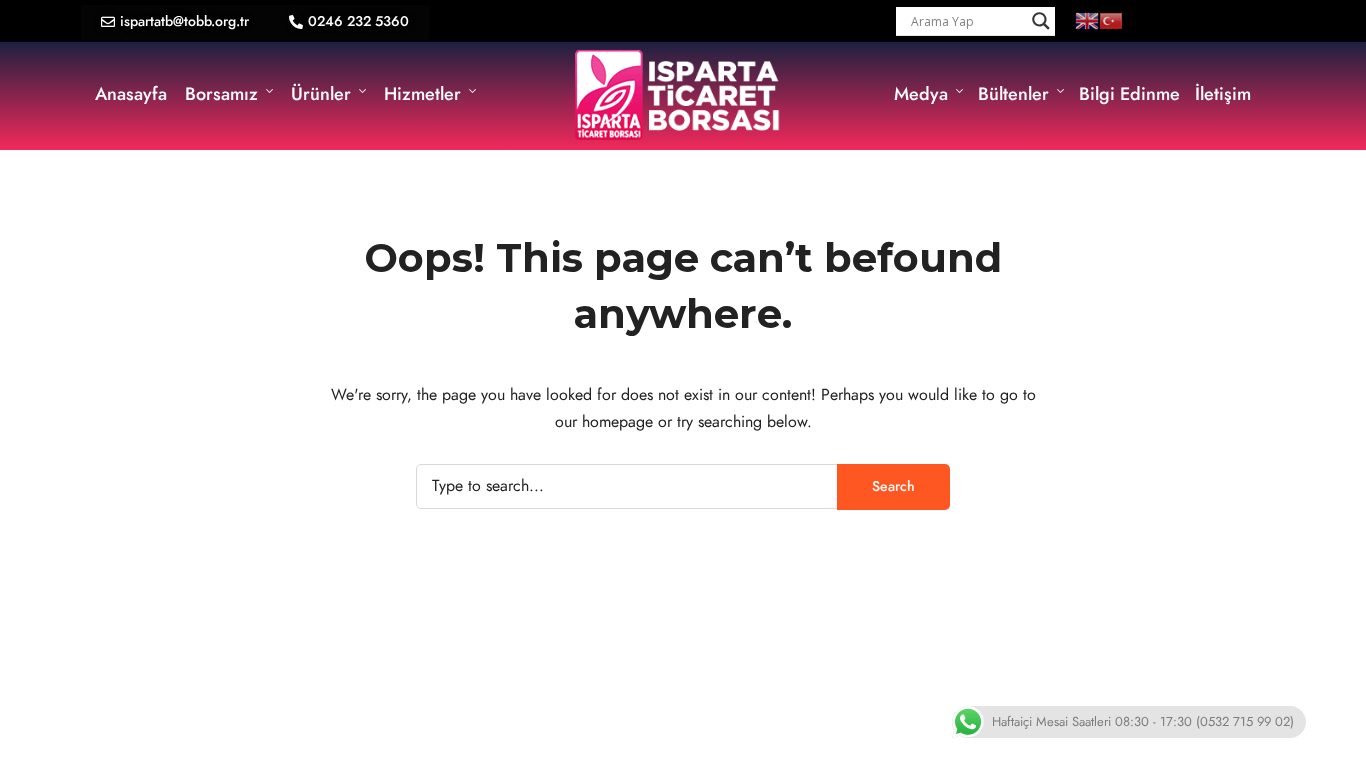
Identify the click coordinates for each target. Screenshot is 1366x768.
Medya (921, 93)
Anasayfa (131, 93)
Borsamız (221, 93)
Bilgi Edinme (1129, 93)
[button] (175, 22)
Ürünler (321, 93)
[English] (1087, 20)
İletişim (1223, 93)
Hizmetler (422, 93)
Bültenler (1013, 93)
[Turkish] (1111, 20)
